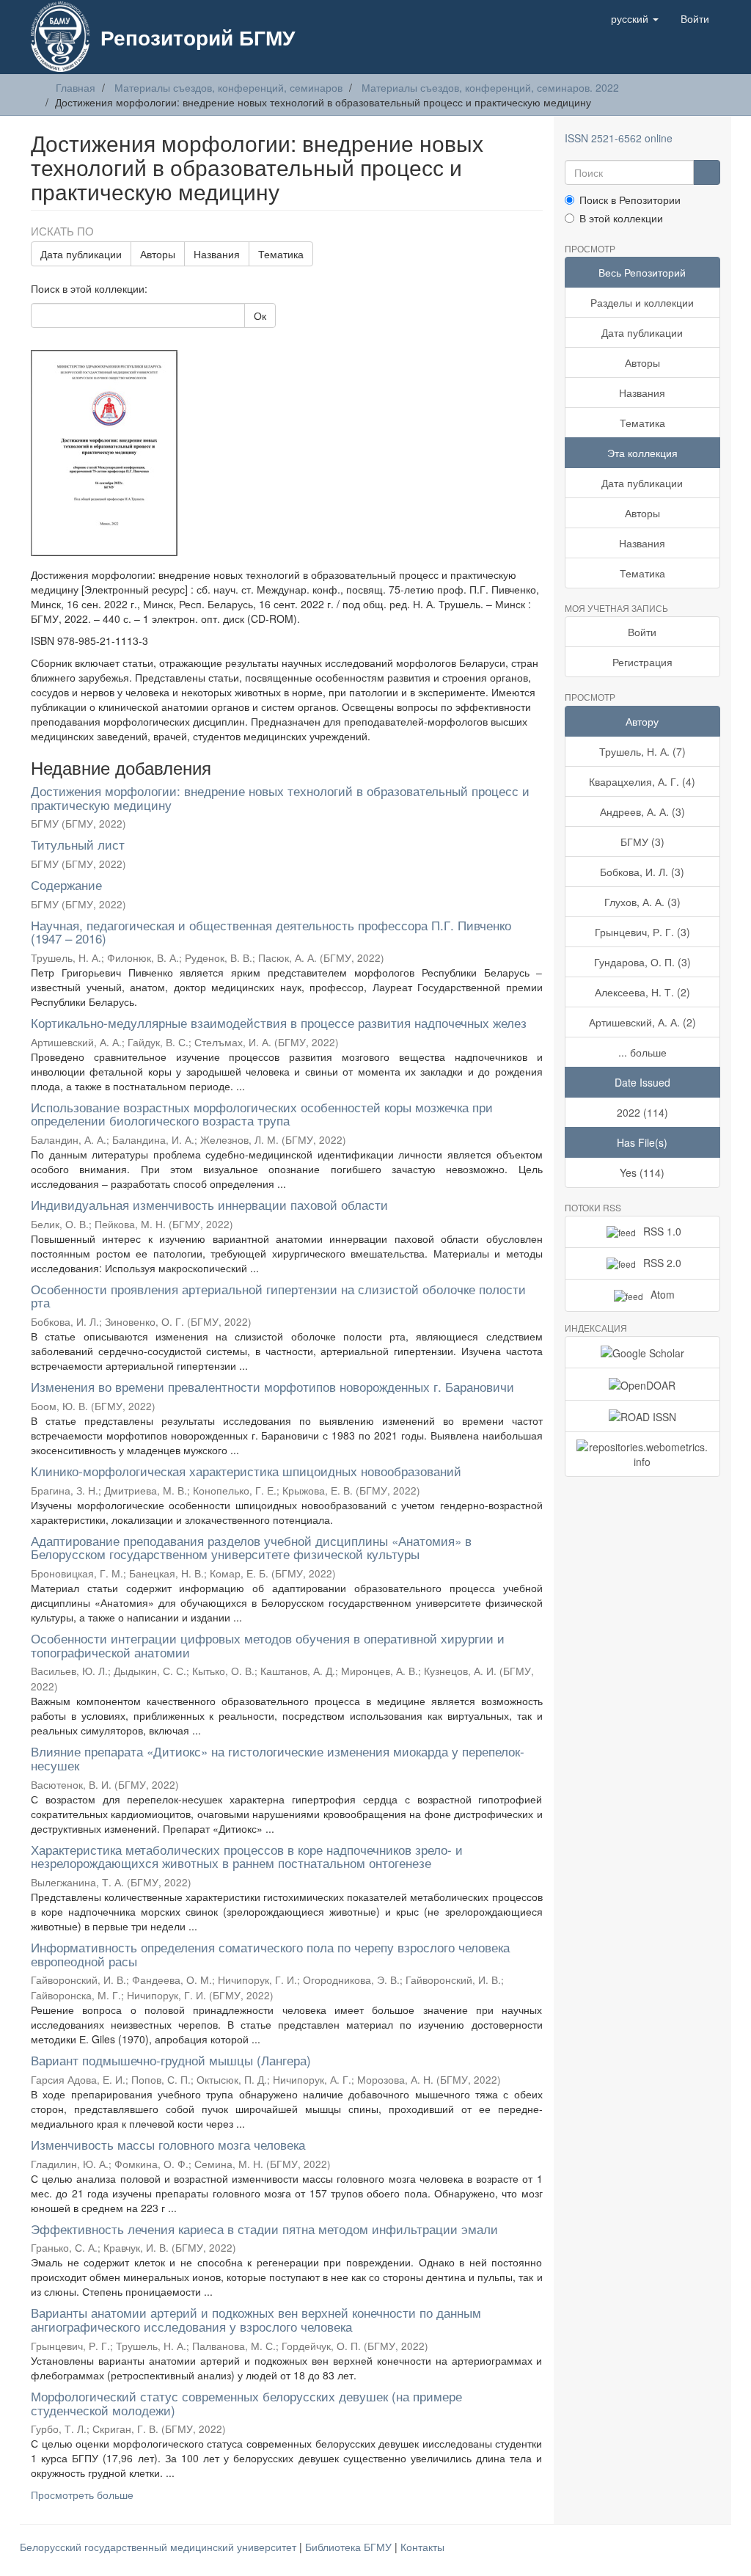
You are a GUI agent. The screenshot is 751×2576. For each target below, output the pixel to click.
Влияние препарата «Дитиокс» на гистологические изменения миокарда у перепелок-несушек (278, 1758)
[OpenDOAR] (643, 1384)
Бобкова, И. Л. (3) (642, 872)
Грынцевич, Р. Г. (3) (642, 932)
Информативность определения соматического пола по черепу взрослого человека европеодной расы (270, 1954)
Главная (76, 87)
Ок (260, 315)
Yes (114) (642, 1172)
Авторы (158, 254)
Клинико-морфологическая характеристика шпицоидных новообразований (246, 1471)
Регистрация (642, 662)
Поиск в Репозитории (630, 200)
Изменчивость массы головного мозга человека (168, 2144)
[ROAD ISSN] (643, 1416)
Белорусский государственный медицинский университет (160, 2547)
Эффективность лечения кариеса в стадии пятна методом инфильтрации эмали (264, 2229)
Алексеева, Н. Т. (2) (642, 992)
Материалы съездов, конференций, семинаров (228, 87)
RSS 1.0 (662, 1231)
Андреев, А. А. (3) (642, 811)
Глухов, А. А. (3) (642, 902)
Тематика (281, 254)
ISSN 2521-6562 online (619, 138)
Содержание (66, 884)
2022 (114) (642, 1112)
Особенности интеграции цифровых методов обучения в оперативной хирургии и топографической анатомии (268, 1645)
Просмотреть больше (82, 2495)
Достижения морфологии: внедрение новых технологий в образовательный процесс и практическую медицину (280, 798)
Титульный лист (78, 844)
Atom (663, 1294)
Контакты (422, 2547)
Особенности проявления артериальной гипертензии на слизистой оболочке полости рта (278, 1296)
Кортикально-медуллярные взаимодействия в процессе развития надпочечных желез (279, 1022)
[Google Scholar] (643, 1352)
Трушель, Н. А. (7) (642, 751)
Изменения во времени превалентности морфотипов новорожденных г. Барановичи (272, 1386)
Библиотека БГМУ (350, 2547)
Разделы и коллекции (642, 302)
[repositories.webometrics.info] (643, 1454)
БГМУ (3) (642, 842)
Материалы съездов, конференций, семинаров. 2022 (490, 87)
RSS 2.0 (662, 1263)
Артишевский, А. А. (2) (642, 1022)
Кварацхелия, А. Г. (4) (642, 781)
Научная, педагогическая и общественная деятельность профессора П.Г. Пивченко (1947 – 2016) (271, 932)
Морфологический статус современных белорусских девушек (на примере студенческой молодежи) (246, 2403)
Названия (217, 254)
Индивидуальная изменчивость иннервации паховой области (209, 1204)
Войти (642, 632)
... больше (642, 1052)
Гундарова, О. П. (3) (642, 962)
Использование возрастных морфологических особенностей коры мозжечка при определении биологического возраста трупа (262, 1114)
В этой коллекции (621, 218)
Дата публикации (81, 254)
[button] (635, 18)
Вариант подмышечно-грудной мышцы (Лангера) (171, 2060)
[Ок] (707, 172)
